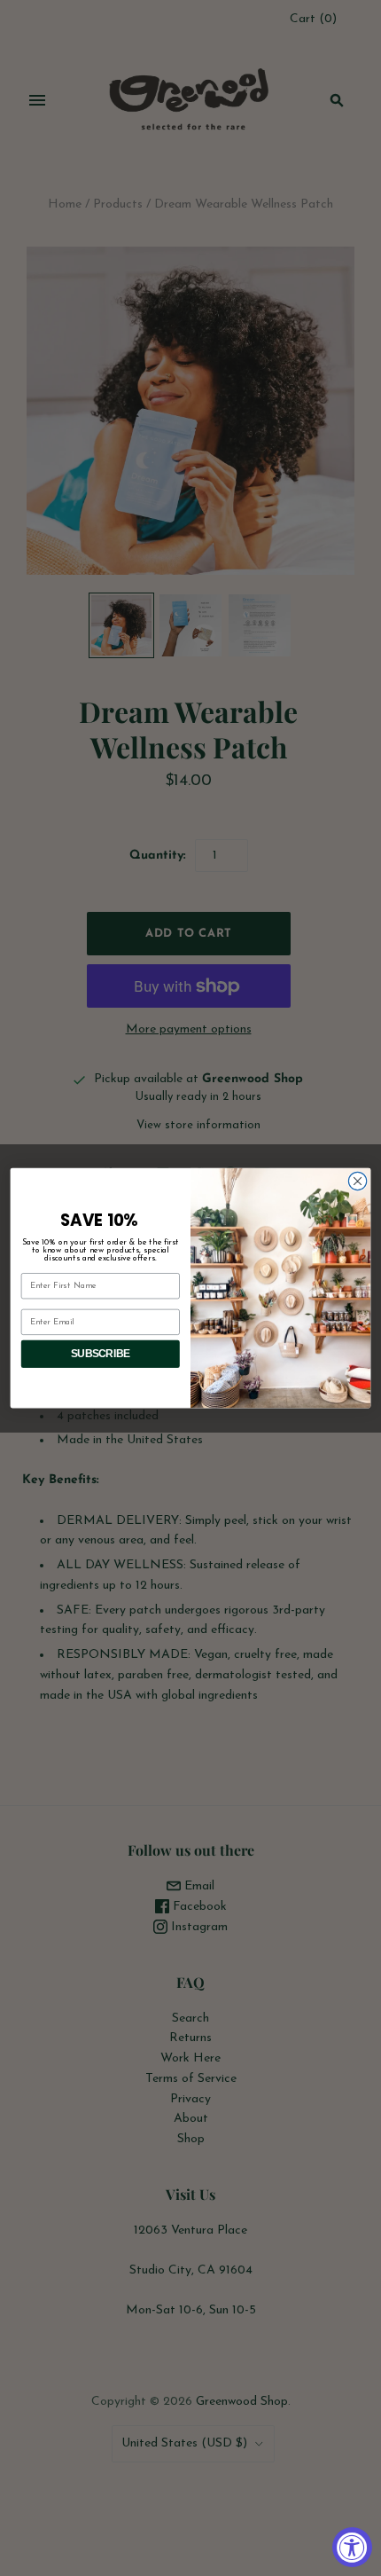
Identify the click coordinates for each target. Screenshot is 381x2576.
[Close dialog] (357, 1181)
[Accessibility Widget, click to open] (352, 2547)
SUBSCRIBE (101, 1354)
